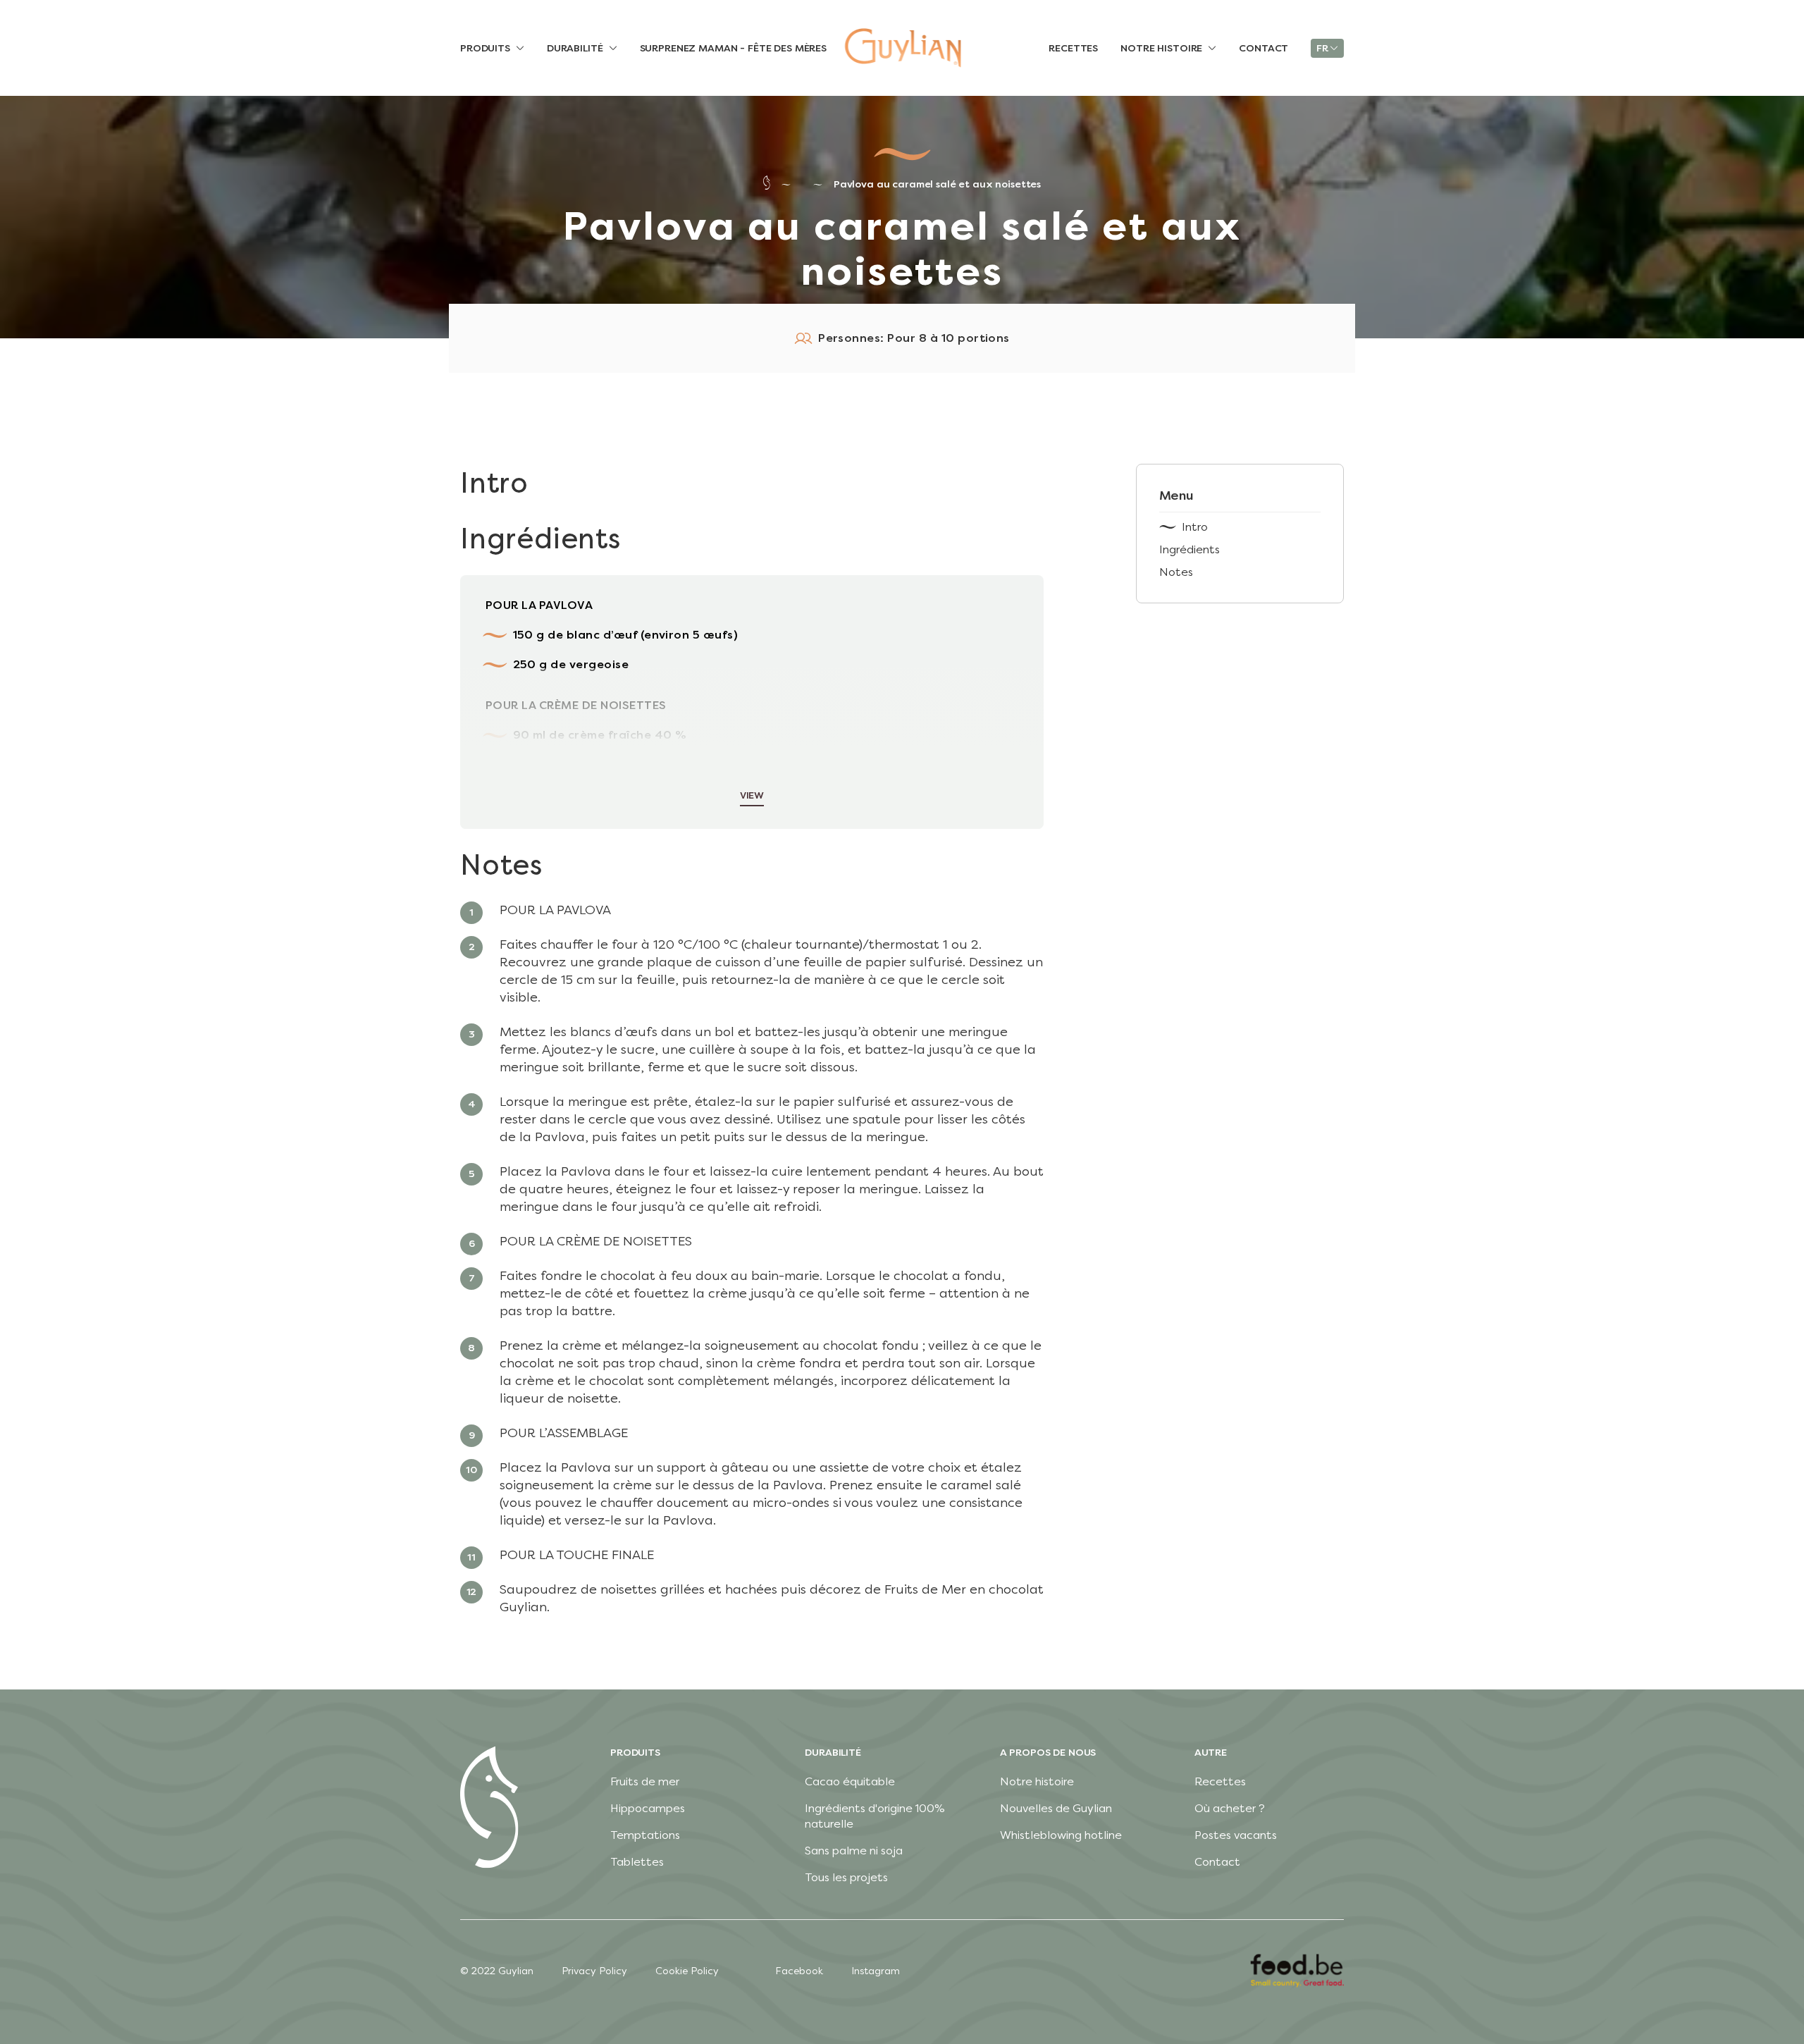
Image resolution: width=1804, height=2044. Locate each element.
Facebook (799, 1971)
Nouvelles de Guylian (1056, 1808)
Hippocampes (648, 1808)
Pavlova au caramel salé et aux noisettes (937, 184)
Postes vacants (1236, 1835)
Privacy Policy (594, 1971)
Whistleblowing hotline (1061, 1835)
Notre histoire (1037, 1781)
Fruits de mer (645, 1781)
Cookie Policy (687, 1971)
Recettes (1220, 1781)
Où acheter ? (1230, 1808)
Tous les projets (846, 1877)
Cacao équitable (850, 1781)
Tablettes (637, 1862)
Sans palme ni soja (854, 1851)
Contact (1217, 1862)
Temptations (645, 1835)
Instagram (876, 1971)
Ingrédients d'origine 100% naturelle (875, 1816)
